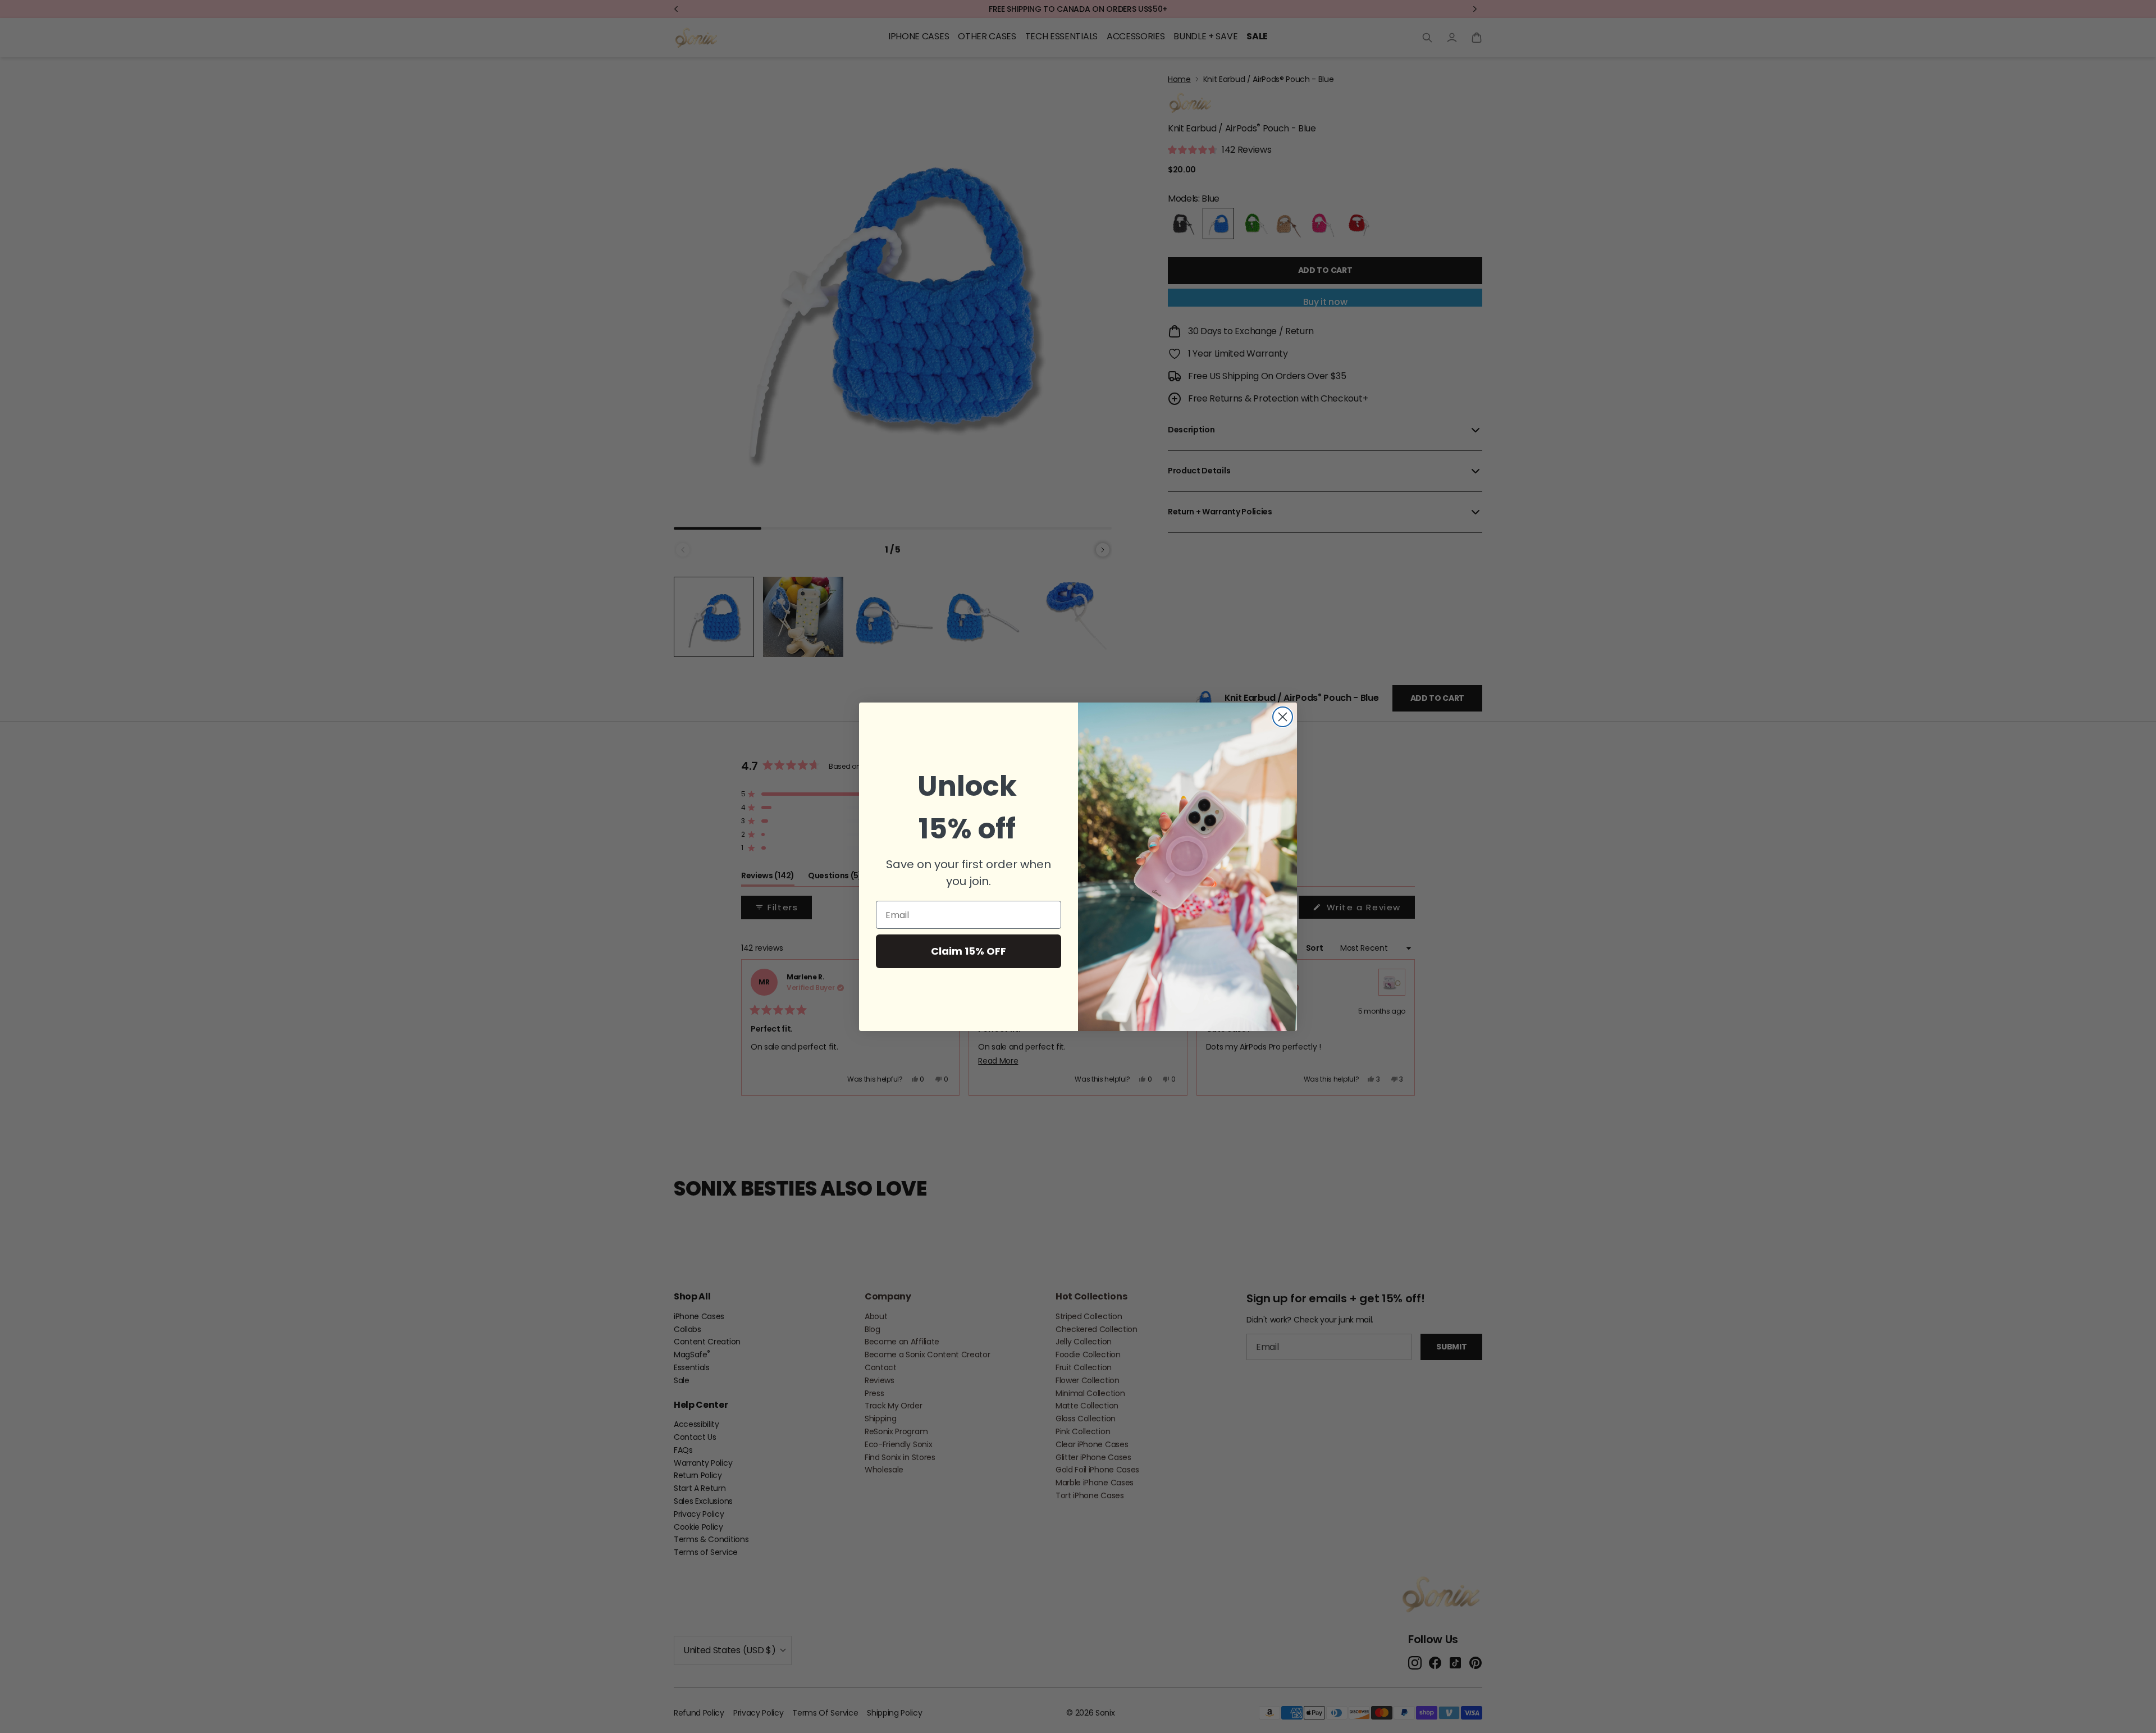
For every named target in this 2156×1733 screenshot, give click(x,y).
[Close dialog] (1283, 717)
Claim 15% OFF (969, 951)
